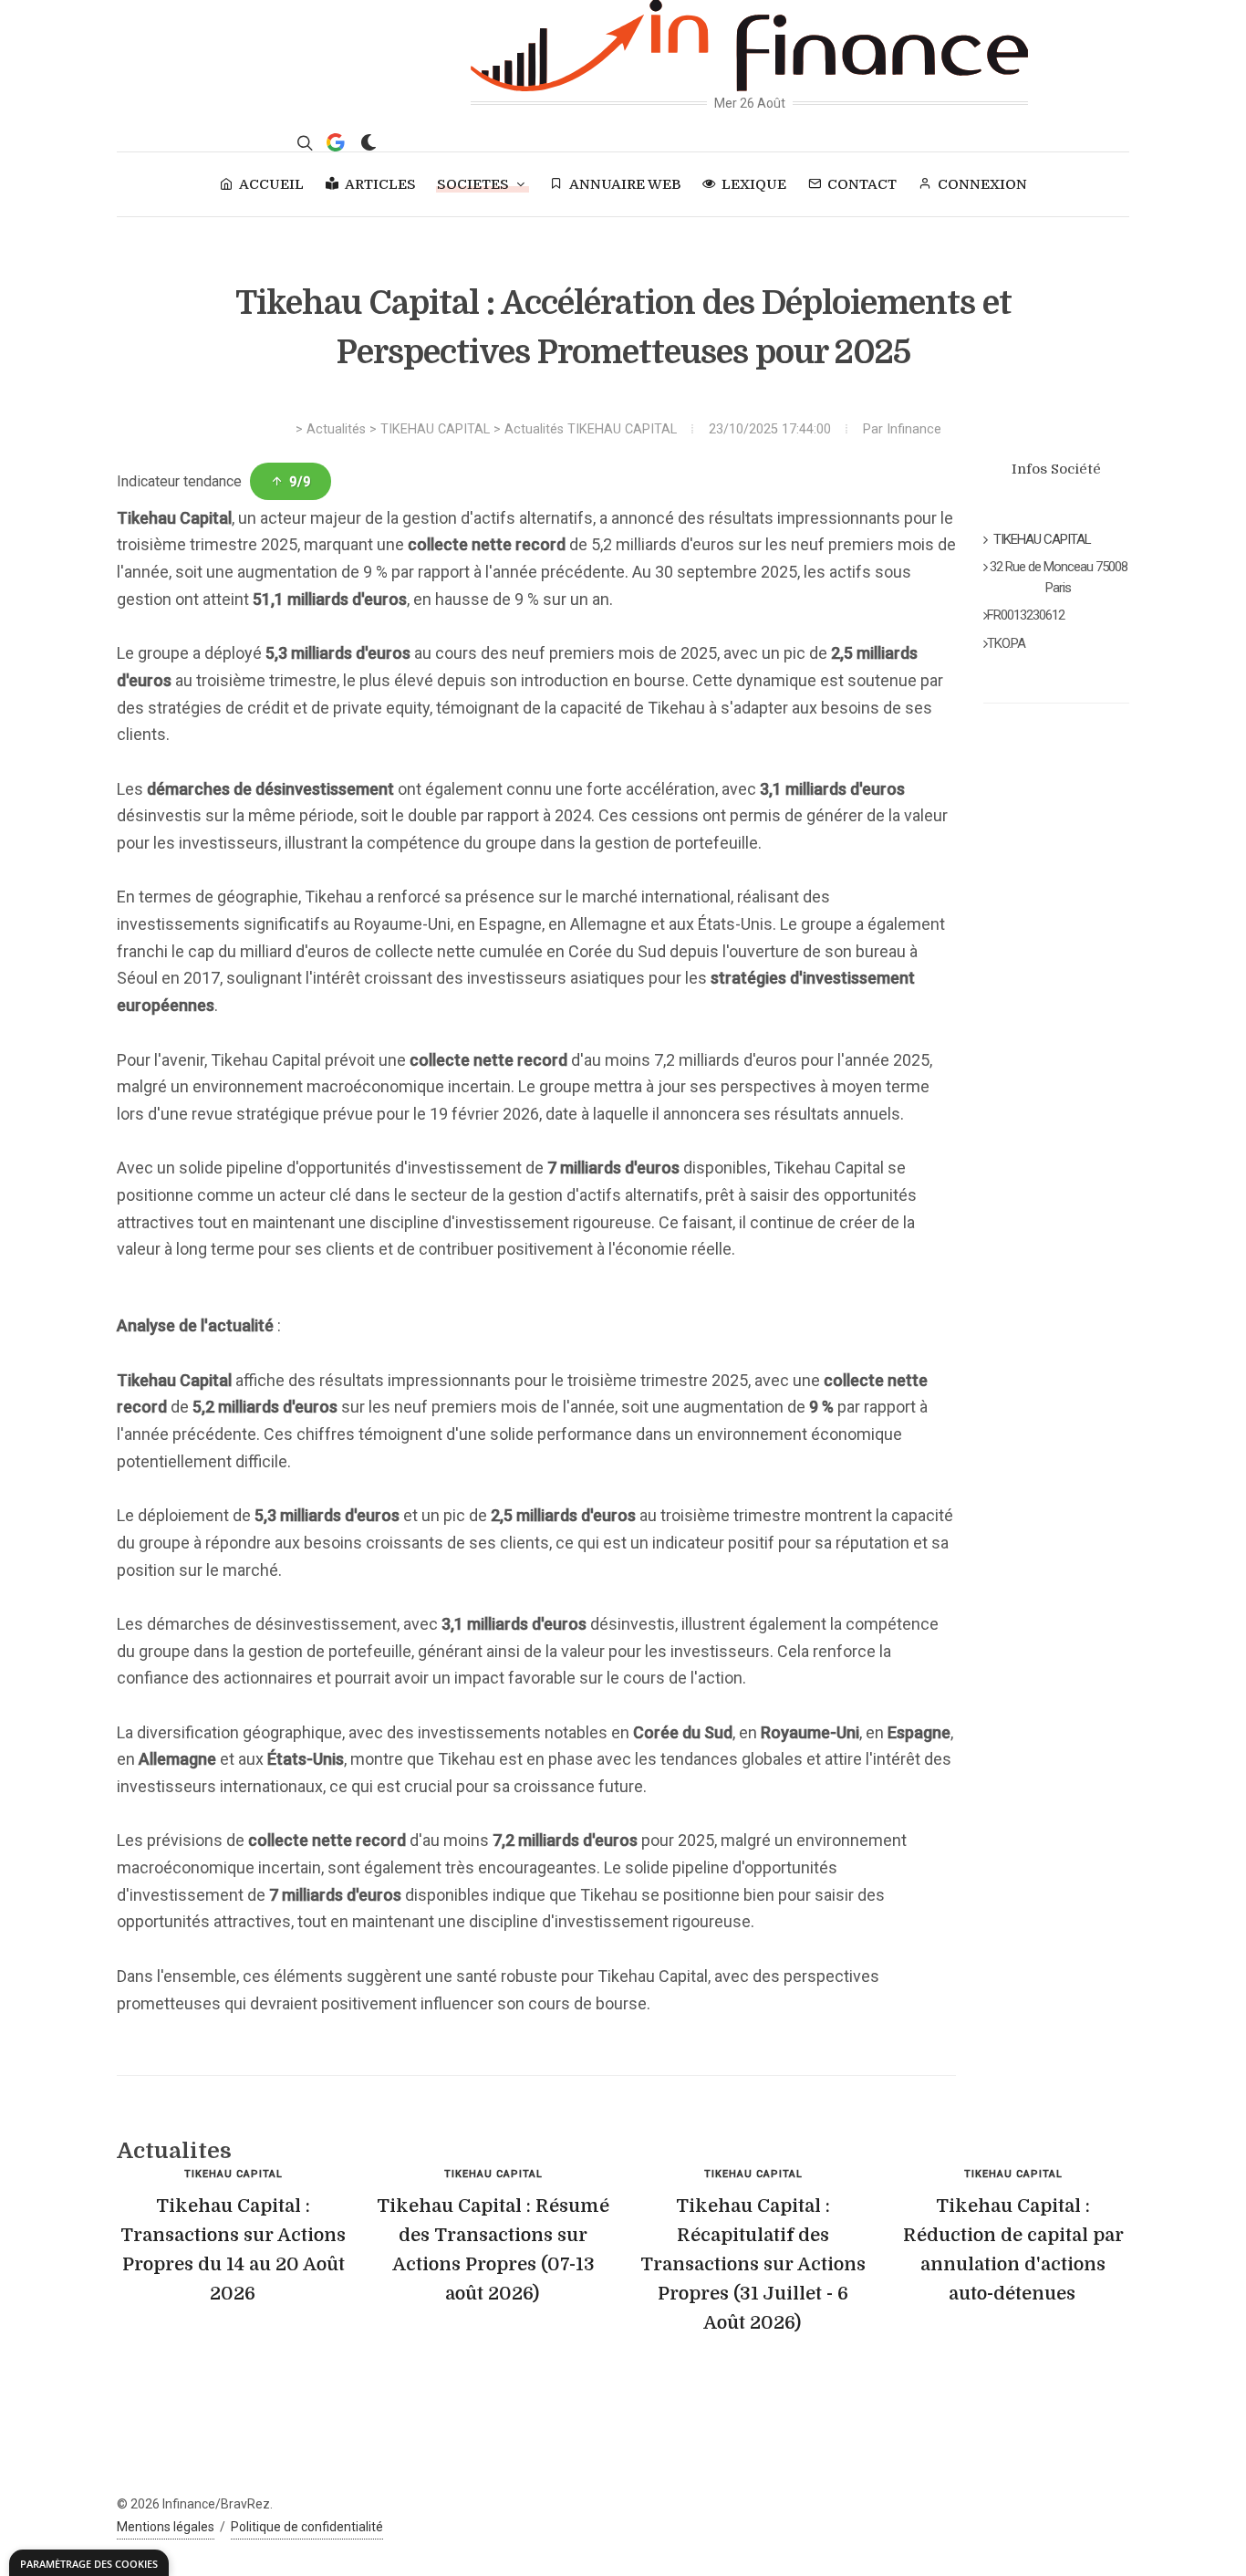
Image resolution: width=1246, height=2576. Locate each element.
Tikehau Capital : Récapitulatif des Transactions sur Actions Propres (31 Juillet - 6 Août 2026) (753, 2264)
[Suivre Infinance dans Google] (336, 142)
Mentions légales (166, 2527)
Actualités (336, 429)
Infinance (914, 429)
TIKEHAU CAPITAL (435, 429)
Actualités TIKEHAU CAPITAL (591, 429)
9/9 (300, 482)
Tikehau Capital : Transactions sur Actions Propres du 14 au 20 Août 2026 (233, 2250)
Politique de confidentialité (307, 2527)
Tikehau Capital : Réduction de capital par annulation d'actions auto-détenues (1013, 2250)
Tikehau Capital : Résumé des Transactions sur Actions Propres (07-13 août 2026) (493, 2250)
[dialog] (89, 2563)
